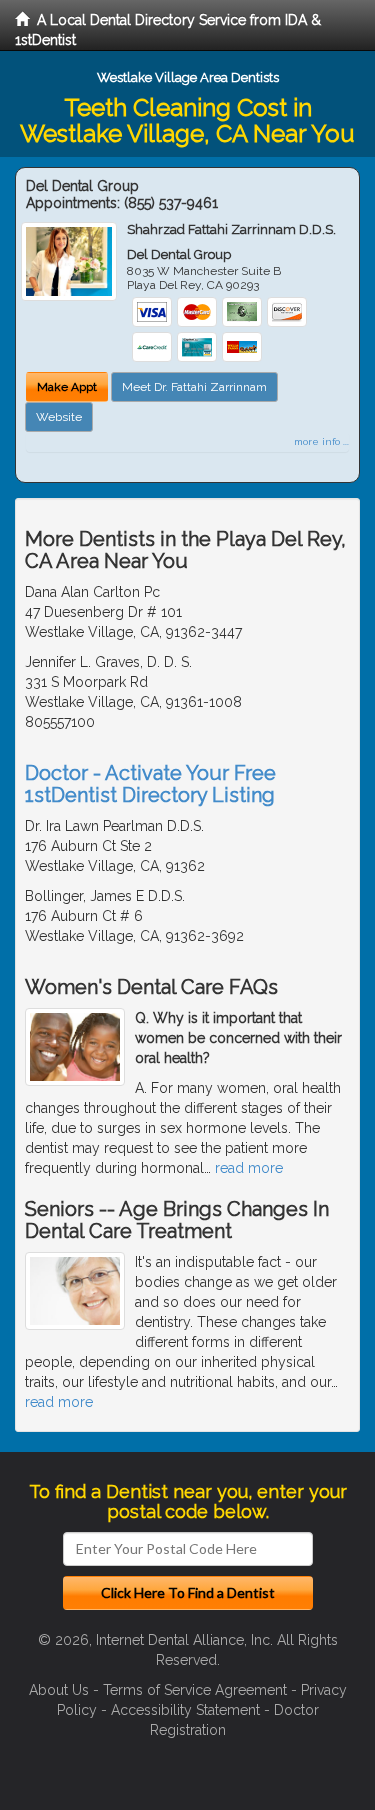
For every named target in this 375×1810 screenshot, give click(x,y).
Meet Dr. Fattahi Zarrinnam (194, 387)
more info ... (321, 441)
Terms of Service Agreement (195, 1690)
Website (59, 417)
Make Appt (67, 387)
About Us (59, 1690)
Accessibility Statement (185, 1710)
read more (249, 1168)
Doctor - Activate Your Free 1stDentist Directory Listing (150, 784)
